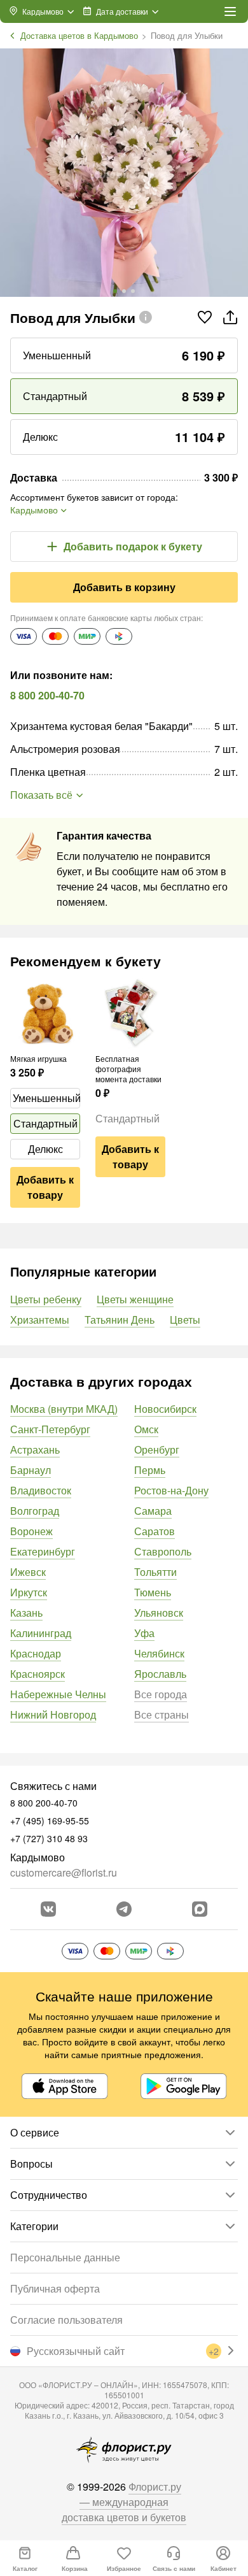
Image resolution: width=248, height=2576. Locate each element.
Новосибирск (165, 1409)
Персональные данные (65, 2257)
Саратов (155, 1531)
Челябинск (159, 1653)
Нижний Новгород (53, 1714)
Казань (26, 1613)
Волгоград (35, 1511)
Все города (161, 1694)
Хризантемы (40, 1320)
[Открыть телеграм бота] (124, 1909)
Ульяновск (159, 1613)
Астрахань (35, 1449)
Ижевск (28, 1572)
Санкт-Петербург (50, 1429)
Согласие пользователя (66, 2320)
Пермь (150, 1470)
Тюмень (153, 1592)
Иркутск (29, 1592)
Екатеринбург (43, 1551)
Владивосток (41, 1490)
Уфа (144, 1633)
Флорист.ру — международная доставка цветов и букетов (124, 2502)
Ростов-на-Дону (171, 1490)
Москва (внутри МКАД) (64, 1409)
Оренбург (157, 1449)
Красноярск (38, 1674)
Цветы (185, 1320)
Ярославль (160, 1674)
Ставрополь (163, 1551)
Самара (153, 1511)
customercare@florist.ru (64, 1872)
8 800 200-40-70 (47, 695)
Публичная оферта (55, 2288)
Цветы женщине (135, 1299)
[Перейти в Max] (200, 1909)
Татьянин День (120, 1320)
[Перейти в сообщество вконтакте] (48, 1909)
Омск (146, 1429)
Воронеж (31, 1531)
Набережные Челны (58, 1694)
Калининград (41, 1633)
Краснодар (36, 1653)
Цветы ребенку (46, 1299)
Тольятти (155, 1572)
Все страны (162, 1714)
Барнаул (31, 1470)
